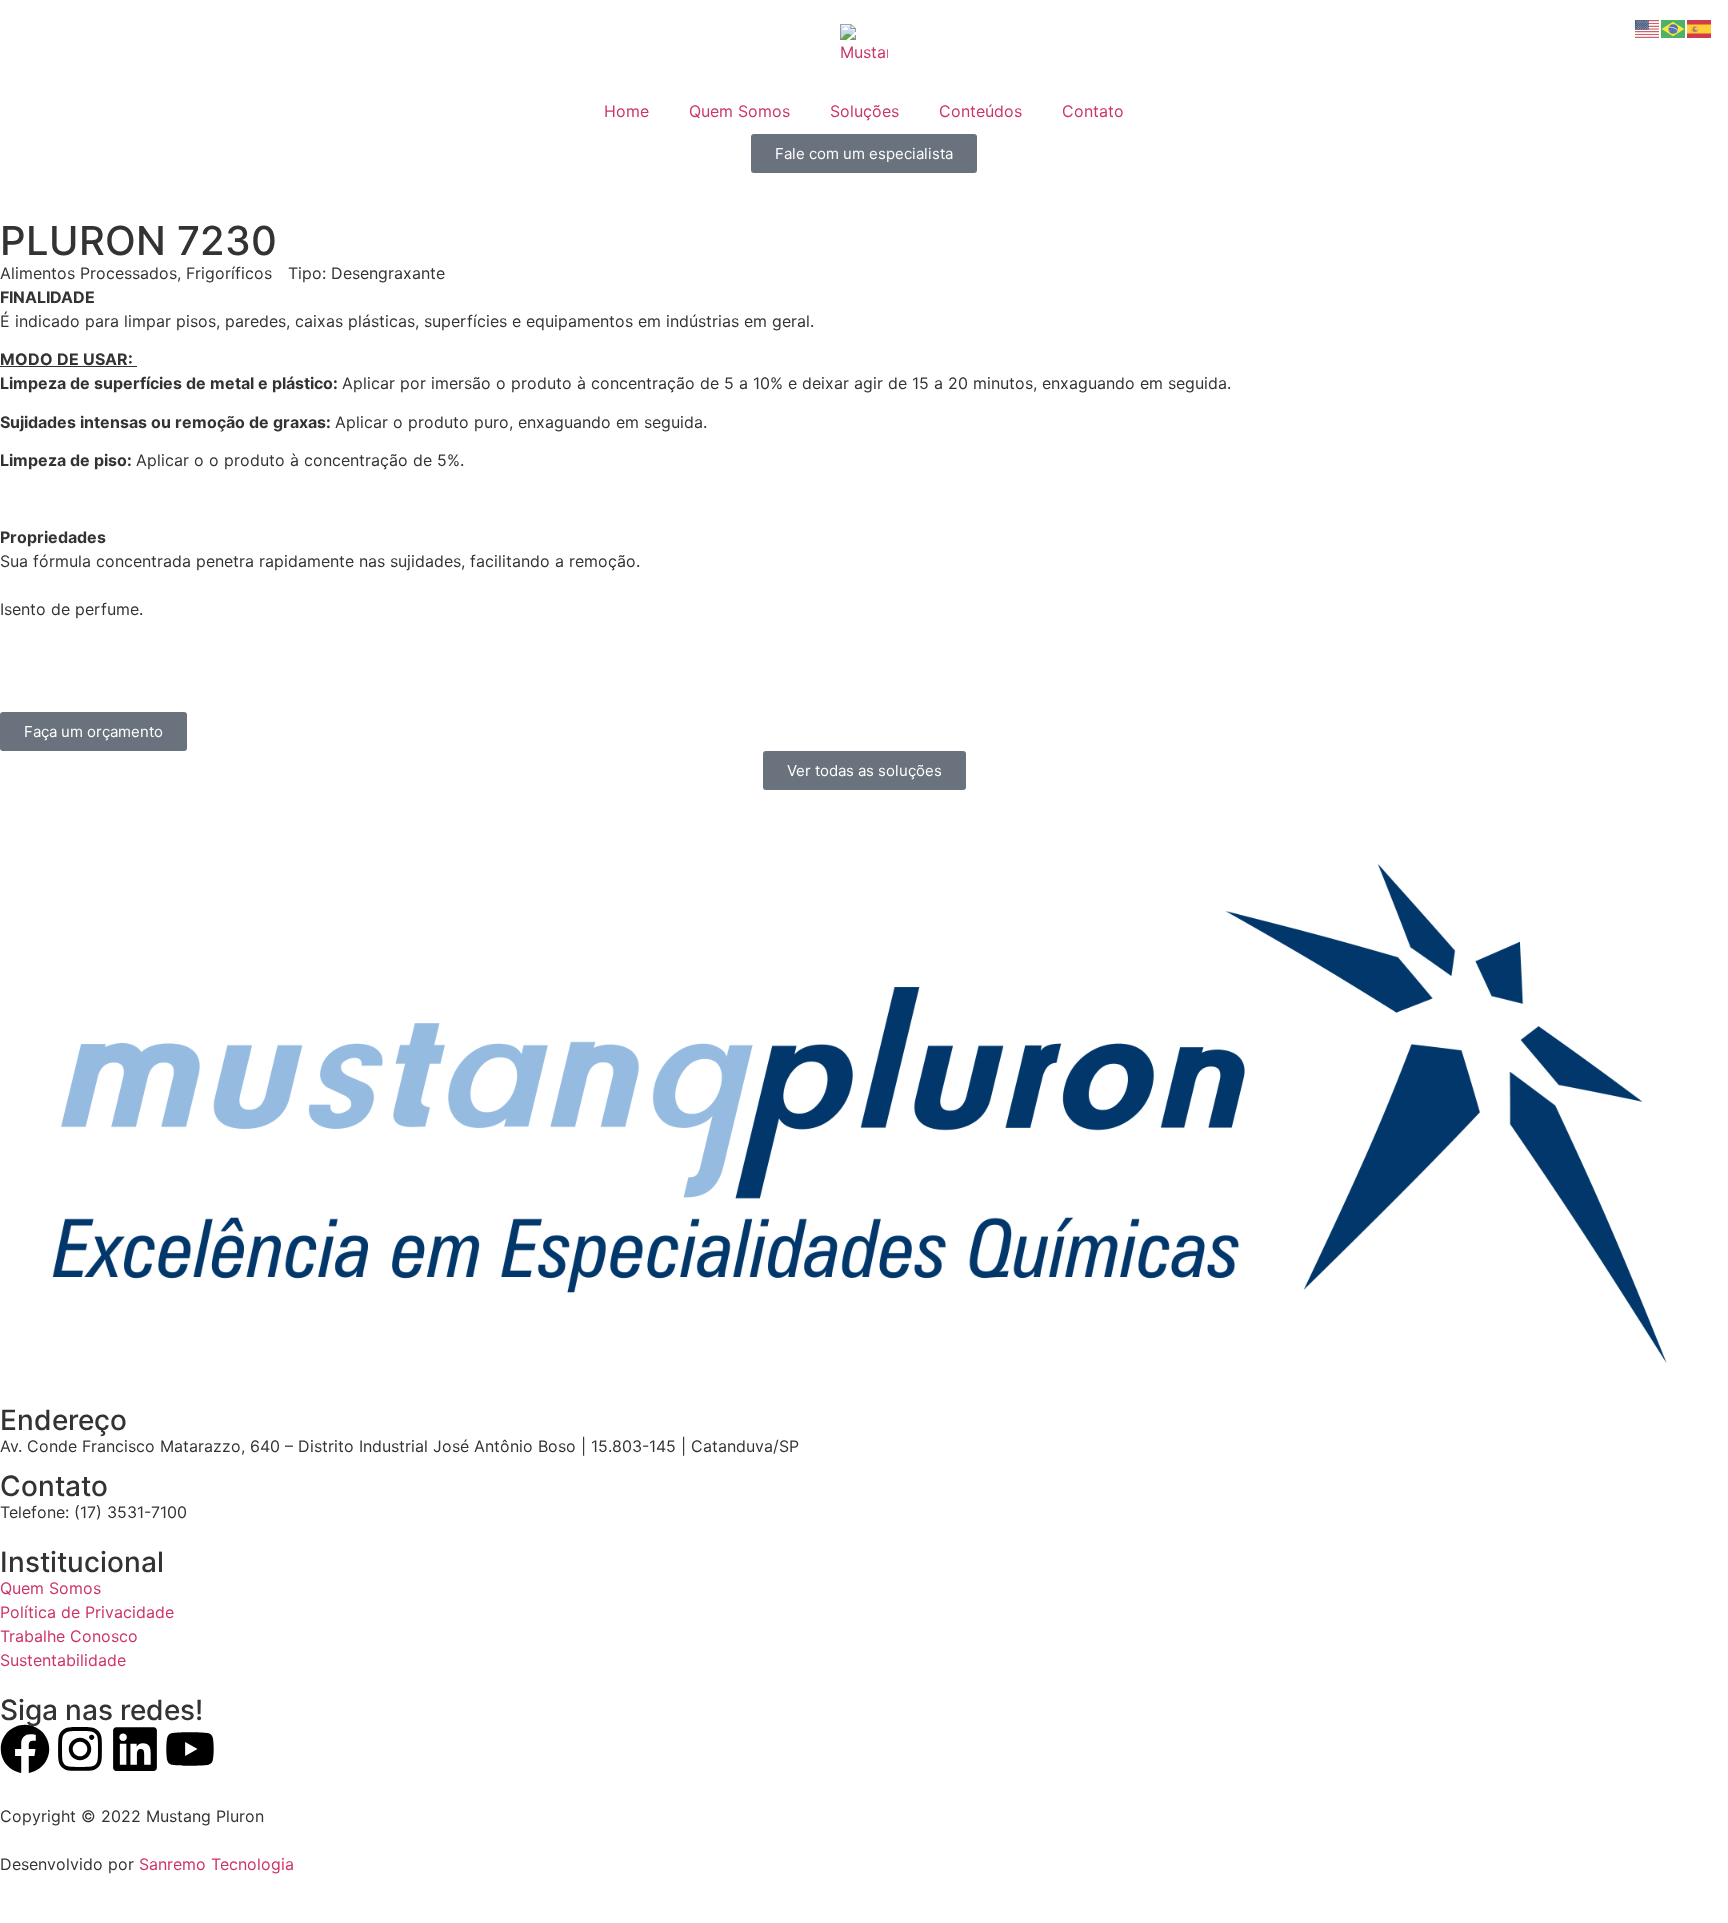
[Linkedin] (135, 1749)
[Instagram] (80, 1749)
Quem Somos (739, 111)
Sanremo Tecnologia (216, 1864)
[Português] (1674, 27)
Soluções (864, 111)
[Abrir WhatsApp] (1678, 1872)
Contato (1093, 111)
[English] (1648, 27)
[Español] (1700, 27)
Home (626, 111)
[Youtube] (190, 1749)
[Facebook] (25, 1749)
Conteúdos (980, 111)
